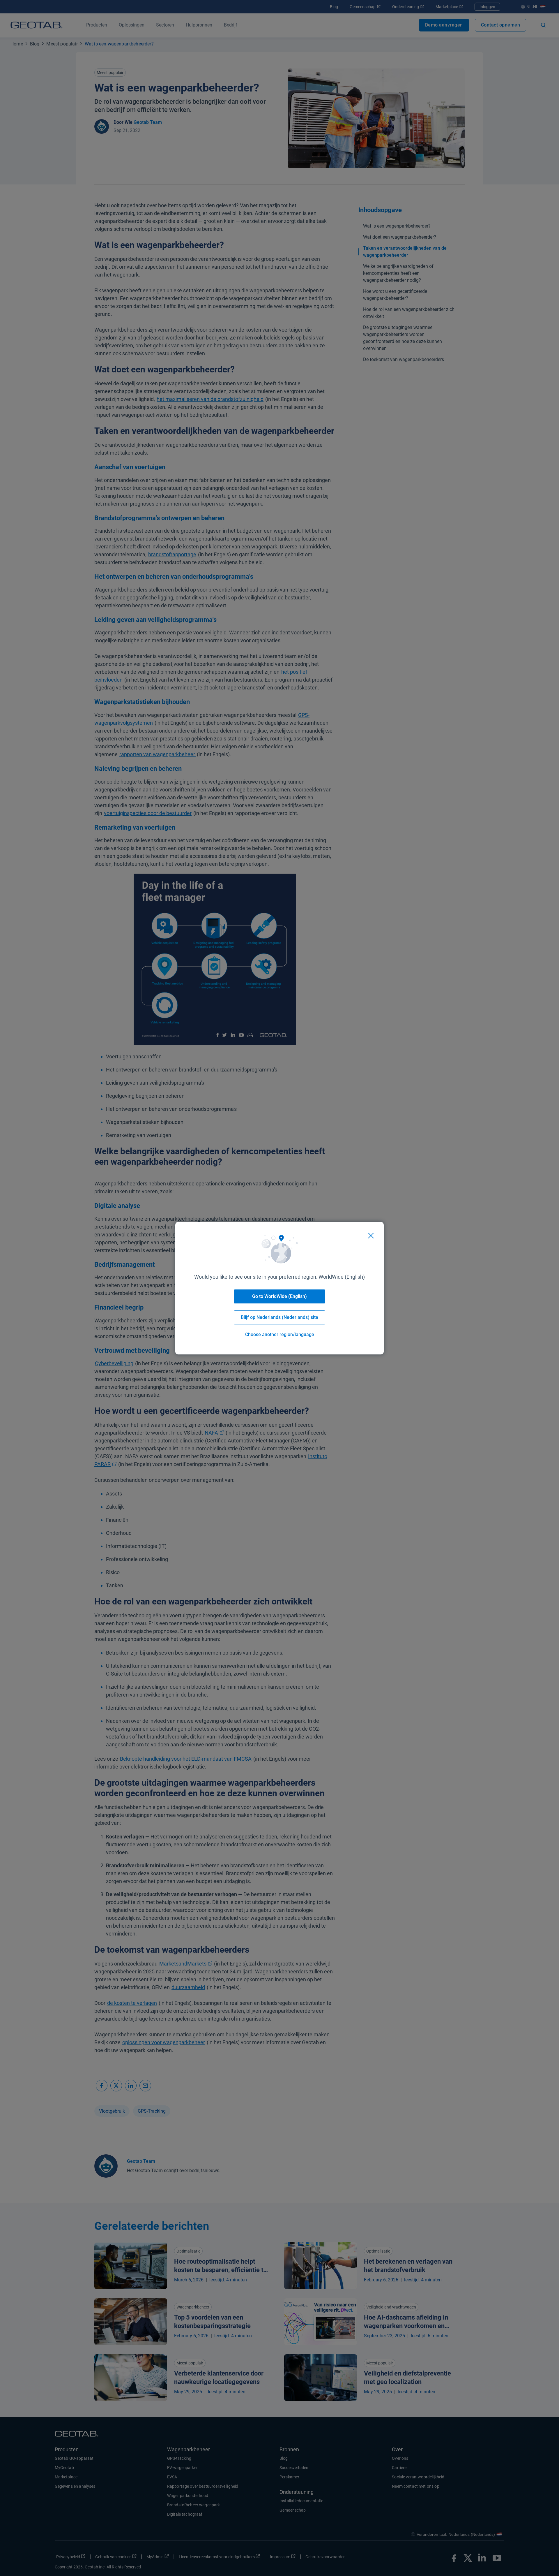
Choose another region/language (280, 1334)
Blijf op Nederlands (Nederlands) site (279, 1317)
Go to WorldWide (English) (279, 1296)
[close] (371, 1236)
